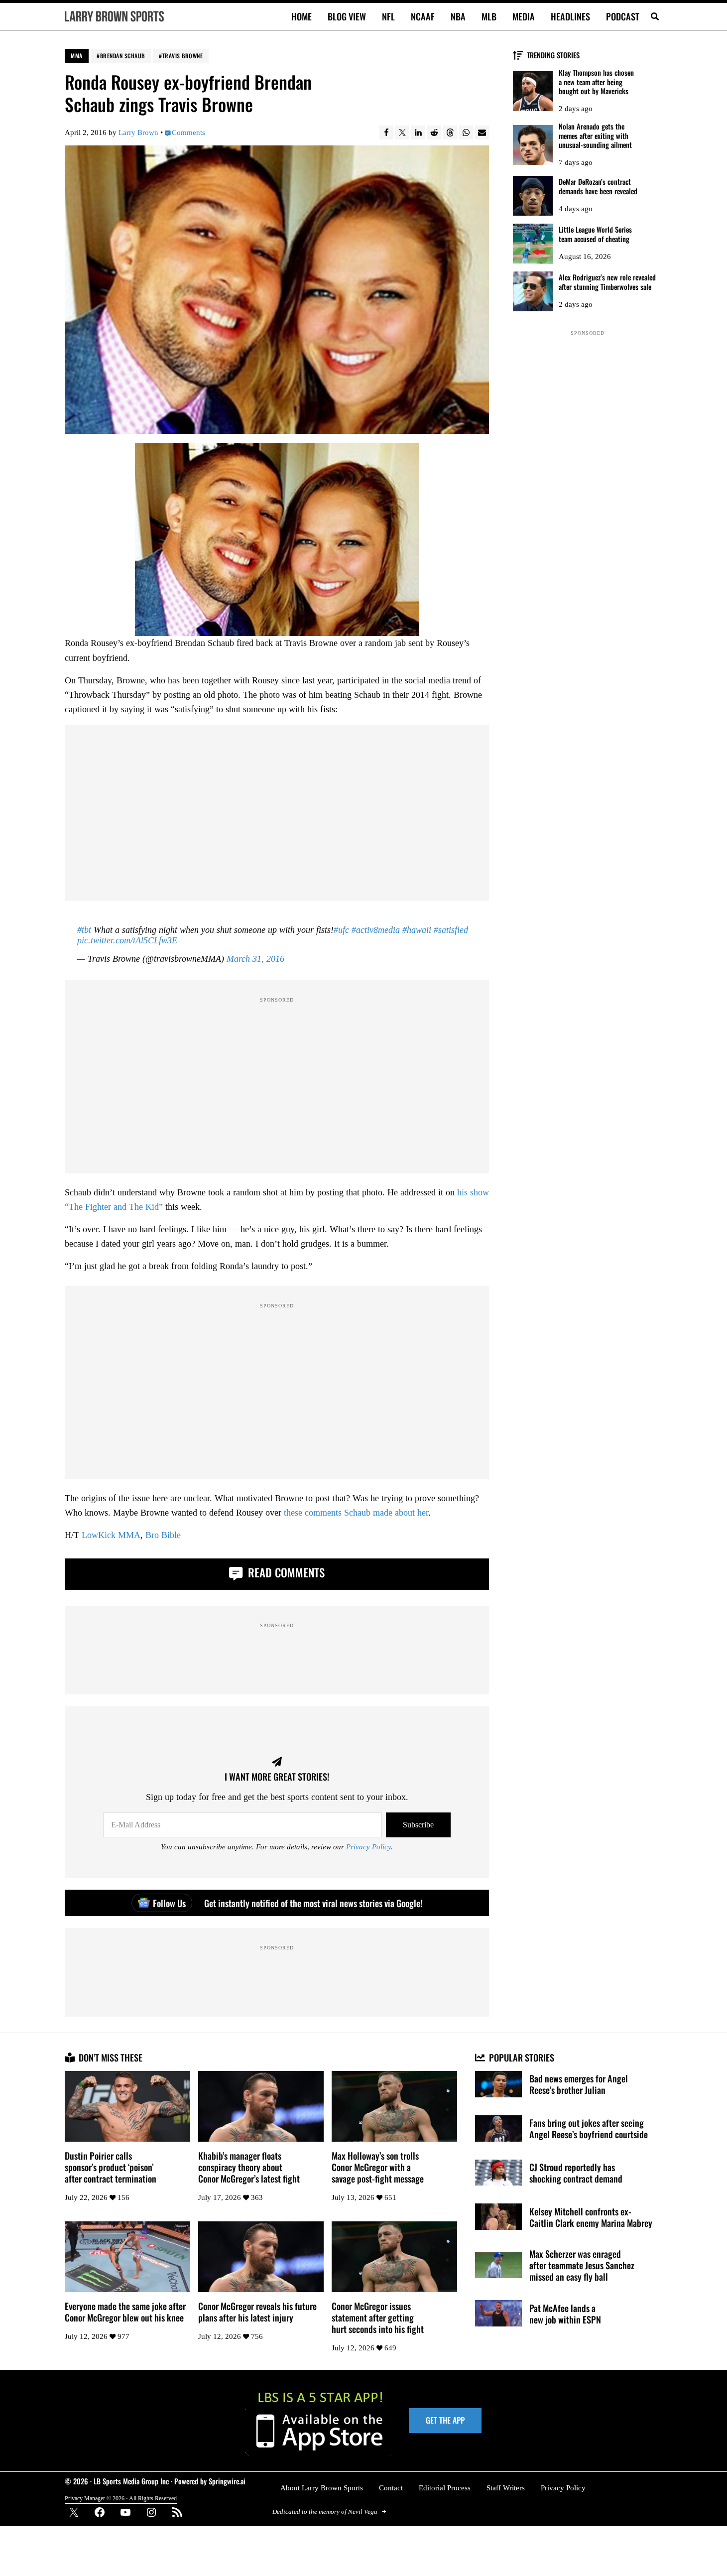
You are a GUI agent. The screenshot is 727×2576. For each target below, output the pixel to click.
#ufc (341, 930)
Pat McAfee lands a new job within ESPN (565, 2314)
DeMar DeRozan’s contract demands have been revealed (598, 187)
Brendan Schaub (122, 56)
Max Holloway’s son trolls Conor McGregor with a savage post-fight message (378, 2167)
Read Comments (285, 1572)
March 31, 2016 (255, 959)
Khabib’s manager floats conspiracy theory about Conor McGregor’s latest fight (249, 2167)
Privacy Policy (368, 1847)
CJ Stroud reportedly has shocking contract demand (576, 2173)
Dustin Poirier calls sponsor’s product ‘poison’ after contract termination (111, 2167)
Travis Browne (183, 56)
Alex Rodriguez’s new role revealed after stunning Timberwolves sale (607, 282)
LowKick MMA (111, 1535)
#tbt (84, 930)
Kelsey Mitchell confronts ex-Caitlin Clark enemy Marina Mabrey (591, 2217)
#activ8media (376, 930)
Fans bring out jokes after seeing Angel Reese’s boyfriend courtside (589, 2128)
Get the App (445, 2420)
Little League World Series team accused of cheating (595, 234)
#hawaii (417, 930)
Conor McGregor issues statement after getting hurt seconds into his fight (378, 2317)
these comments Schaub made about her (356, 1513)
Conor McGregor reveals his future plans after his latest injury (257, 2312)
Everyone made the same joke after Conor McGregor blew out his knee (125, 2312)
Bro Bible (163, 1535)
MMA (77, 56)
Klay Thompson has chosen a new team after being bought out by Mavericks (596, 82)
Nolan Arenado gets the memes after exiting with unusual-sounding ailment (595, 136)
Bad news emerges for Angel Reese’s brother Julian (579, 2084)
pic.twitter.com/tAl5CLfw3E (127, 940)
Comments (188, 132)
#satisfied (451, 930)
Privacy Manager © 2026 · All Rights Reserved (121, 2499)
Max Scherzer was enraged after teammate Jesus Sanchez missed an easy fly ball (582, 2265)
